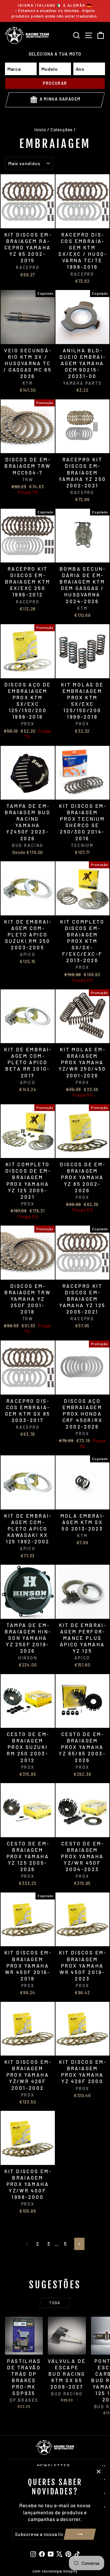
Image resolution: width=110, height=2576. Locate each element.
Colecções (62, 130)
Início (40, 130)
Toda (55, 2303)
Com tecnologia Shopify (55, 2571)
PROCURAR (55, 83)
